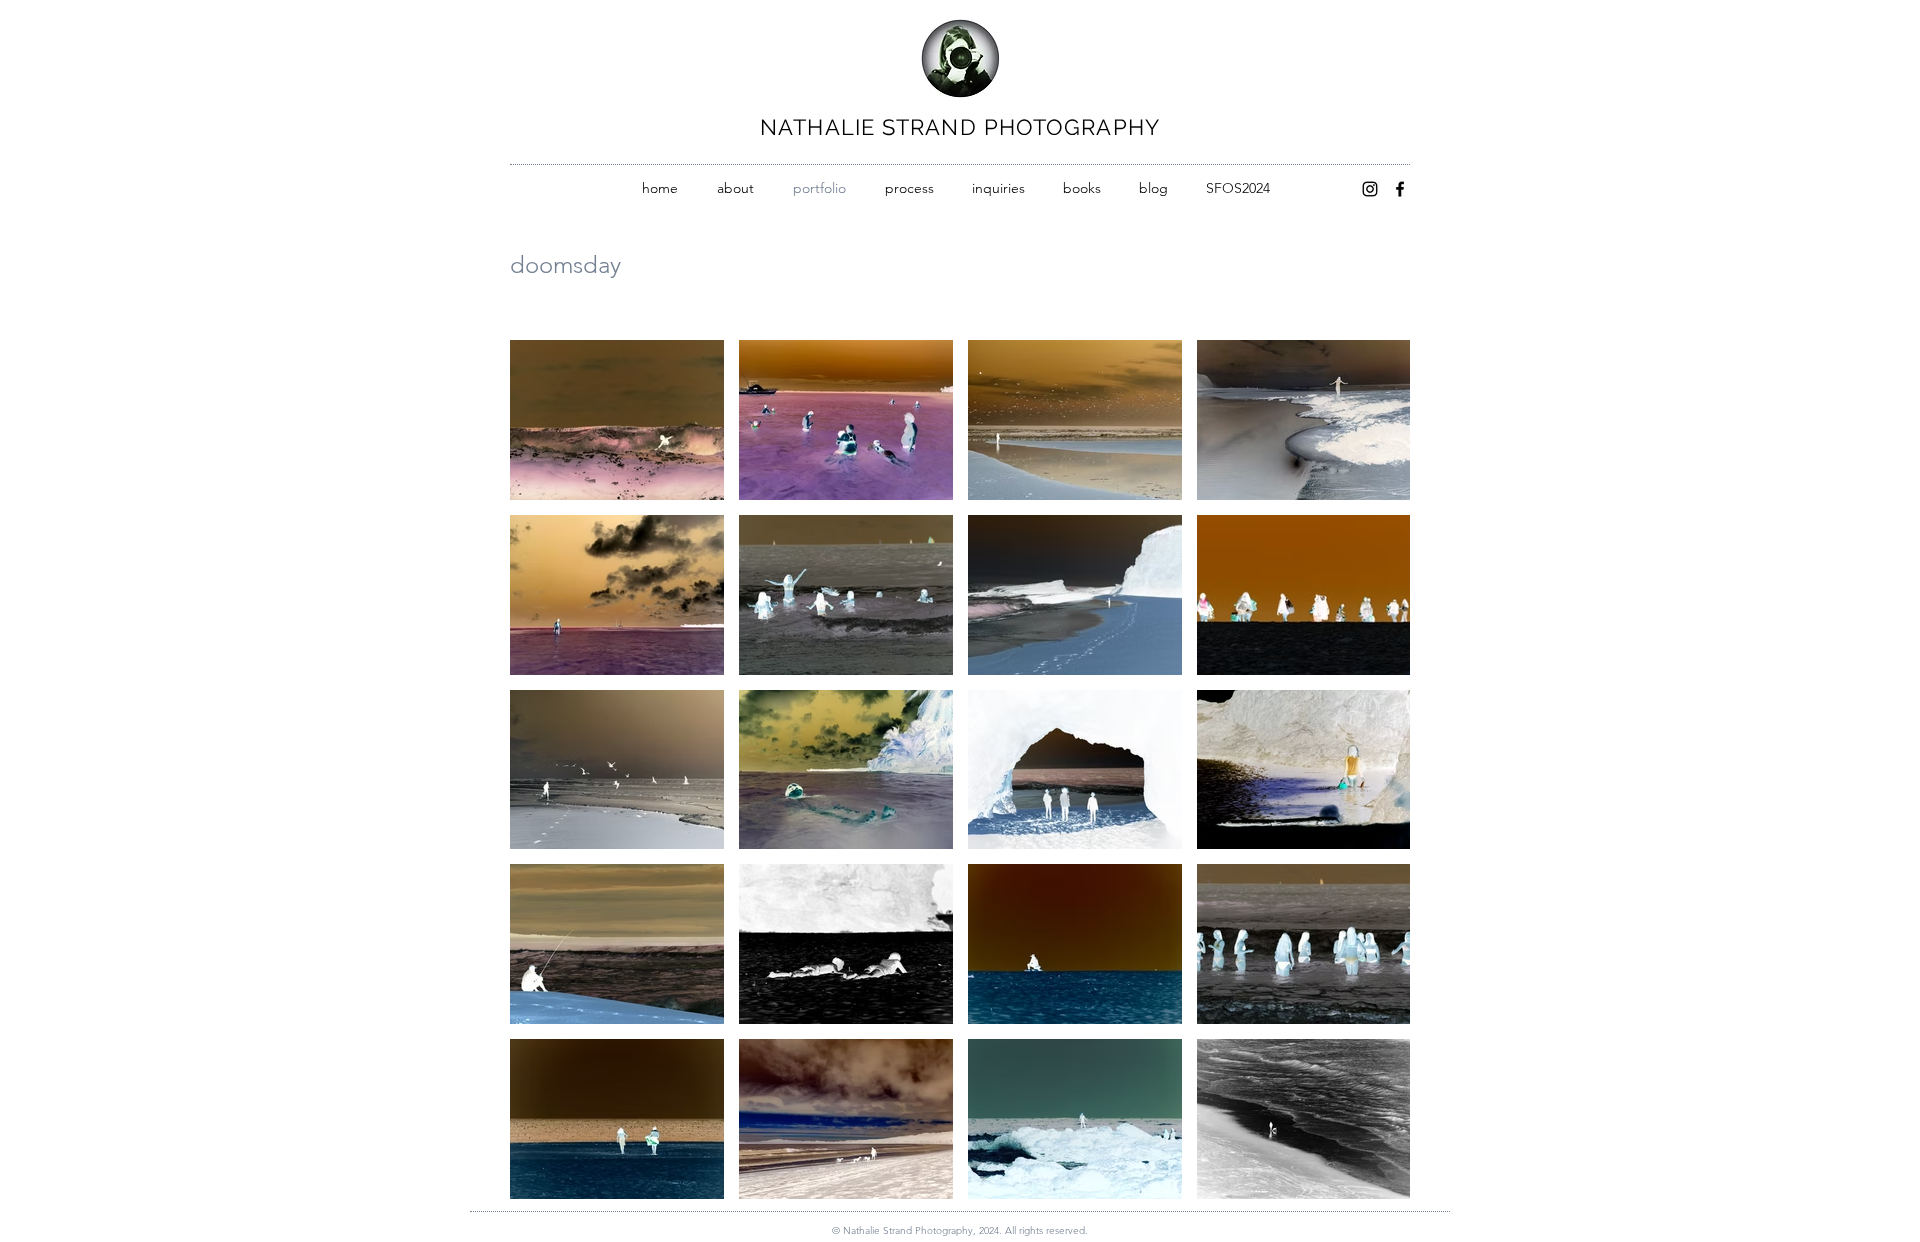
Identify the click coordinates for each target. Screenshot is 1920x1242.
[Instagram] (1370, 189)
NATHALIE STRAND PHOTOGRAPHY (960, 127)
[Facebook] (1400, 189)
